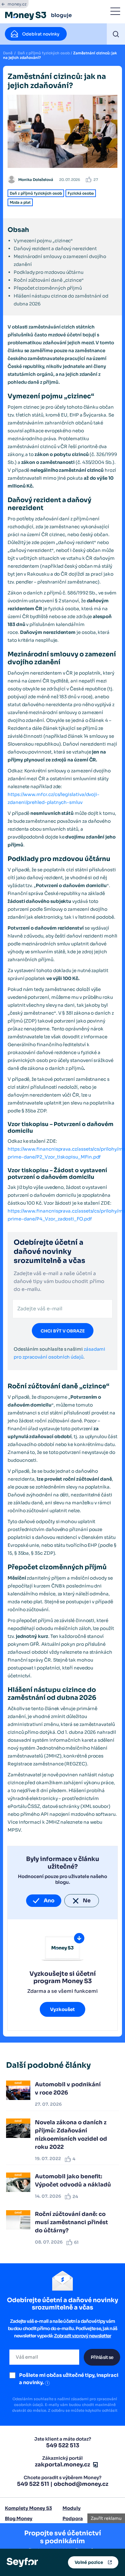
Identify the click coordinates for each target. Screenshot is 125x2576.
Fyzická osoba (81, 193)
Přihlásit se (102, 2357)
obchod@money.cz (81, 2484)
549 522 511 (33, 2484)
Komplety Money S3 (28, 2508)
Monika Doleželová (36, 180)
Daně (8, 53)
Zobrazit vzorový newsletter (83, 2336)
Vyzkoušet (62, 2009)
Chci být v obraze (63, 1331)
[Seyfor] (22, 2562)
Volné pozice (89, 2562)
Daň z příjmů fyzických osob (44, 53)
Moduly (72, 2508)
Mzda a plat (20, 202)
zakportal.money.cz (62, 2465)
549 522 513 (63, 2445)
